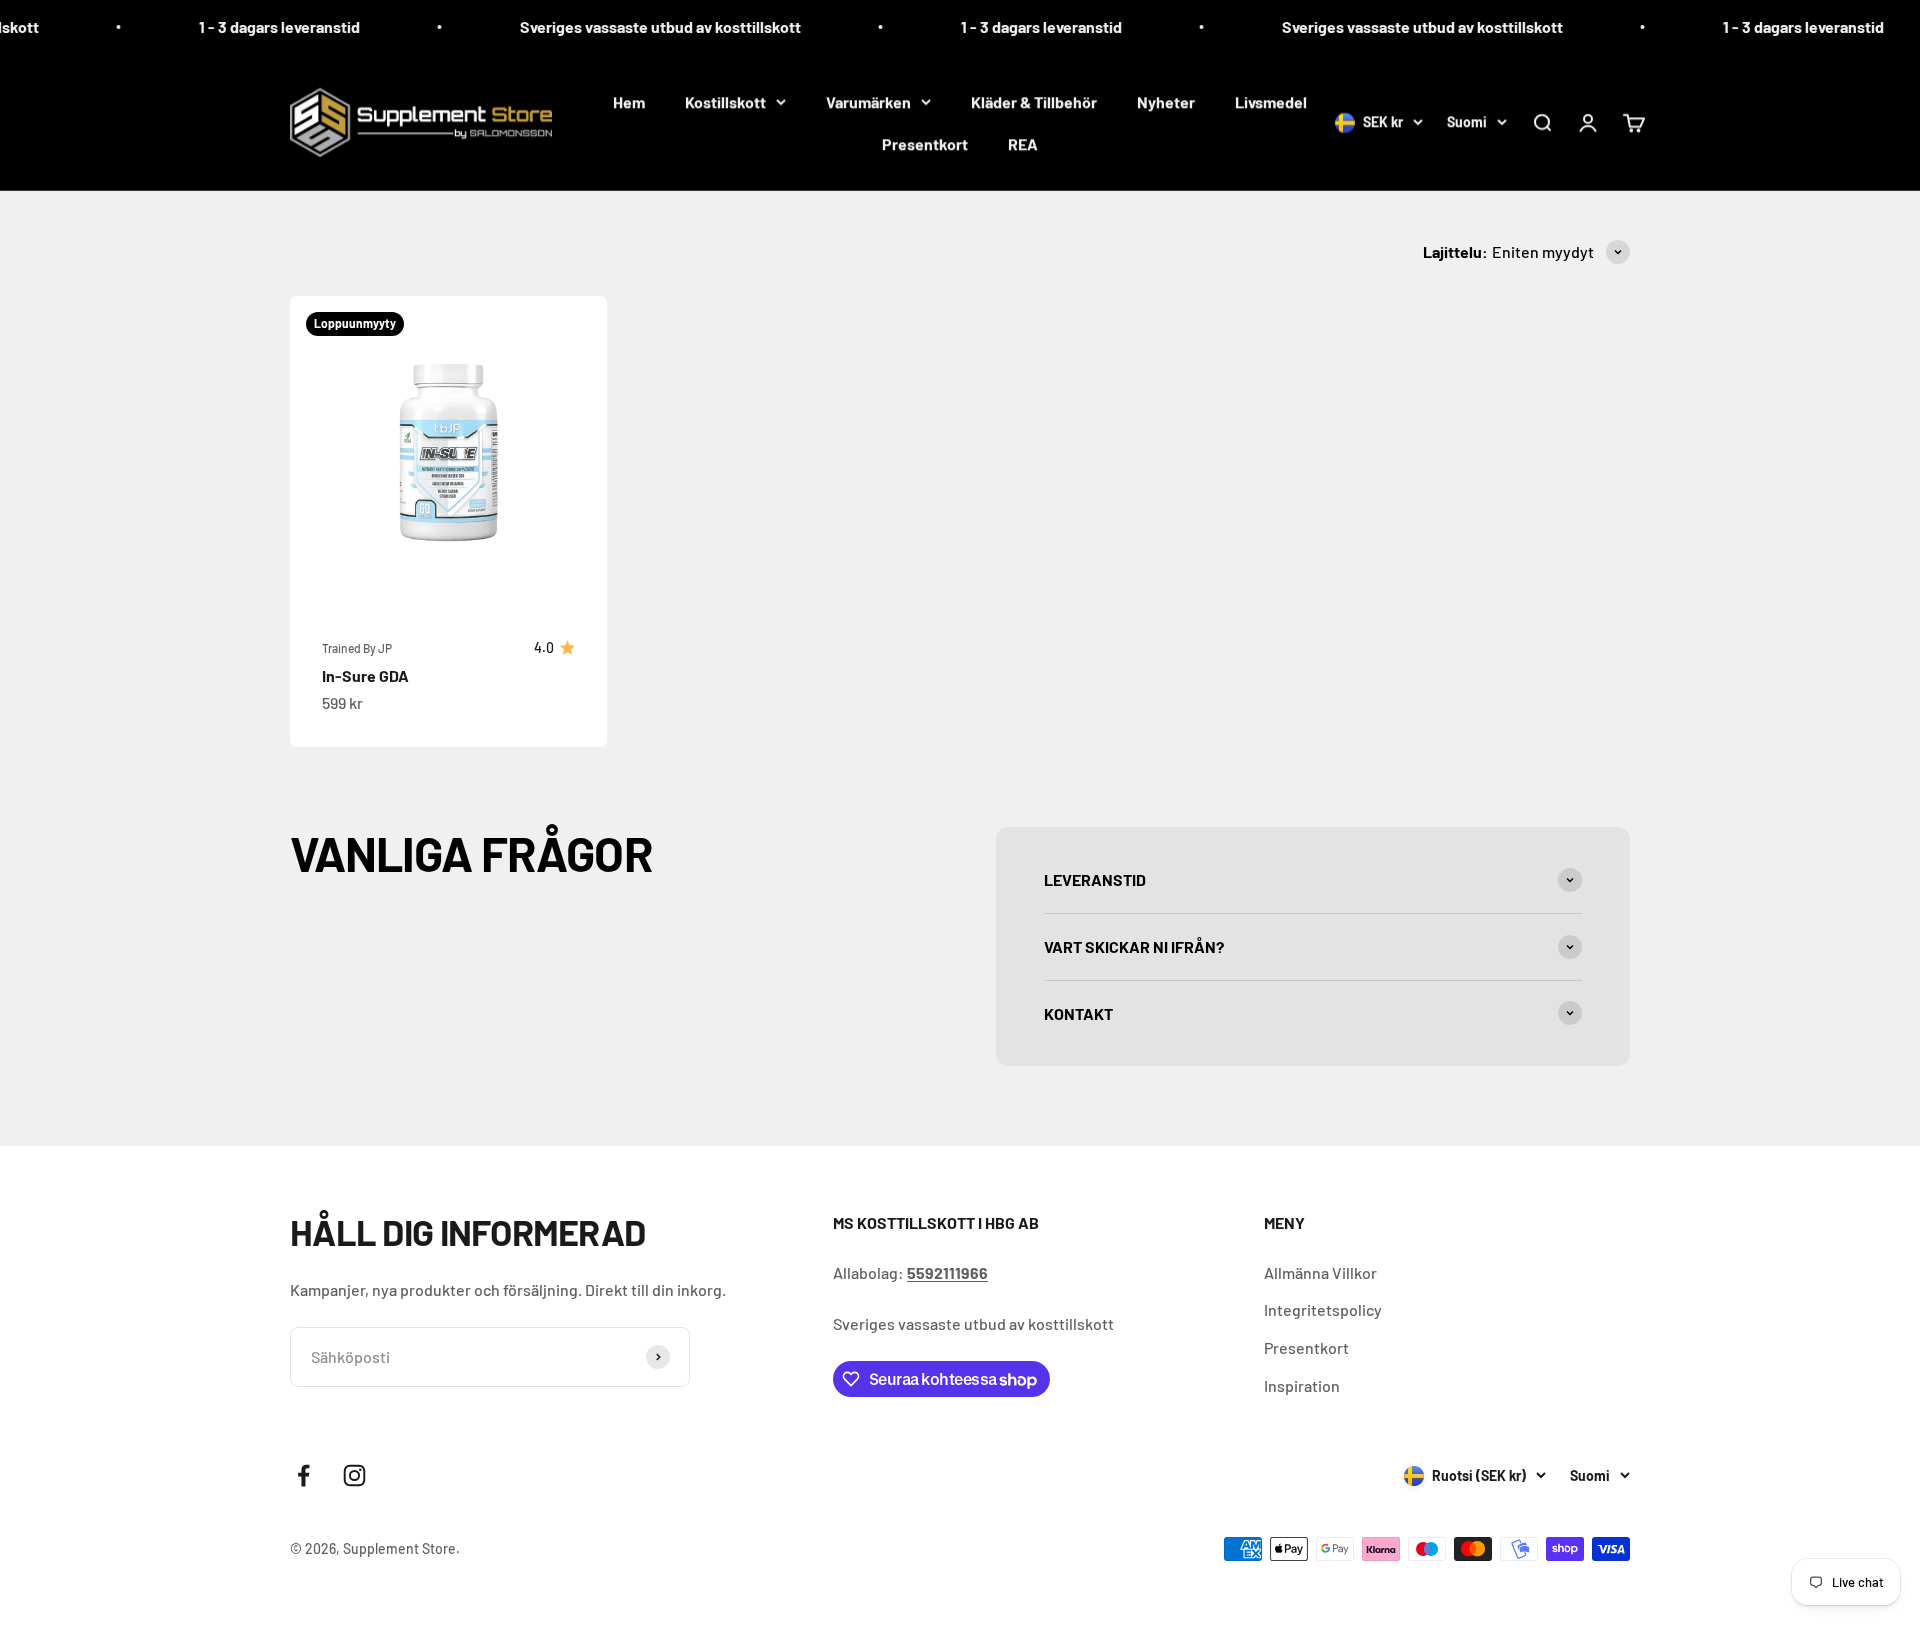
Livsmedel (1271, 101)
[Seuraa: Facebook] (303, 1475)
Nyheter (1166, 101)
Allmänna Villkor (1320, 1272)
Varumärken (868, 101)
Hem (629, 101)
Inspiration (1302, 1385)
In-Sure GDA (365, 675)
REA (1023, 143)
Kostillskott (725, 101)
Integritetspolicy (1323, 1309)
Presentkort (925, 143)
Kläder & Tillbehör (1034, 101)
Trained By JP (357, 648)
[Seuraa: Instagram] (354, 1475)
